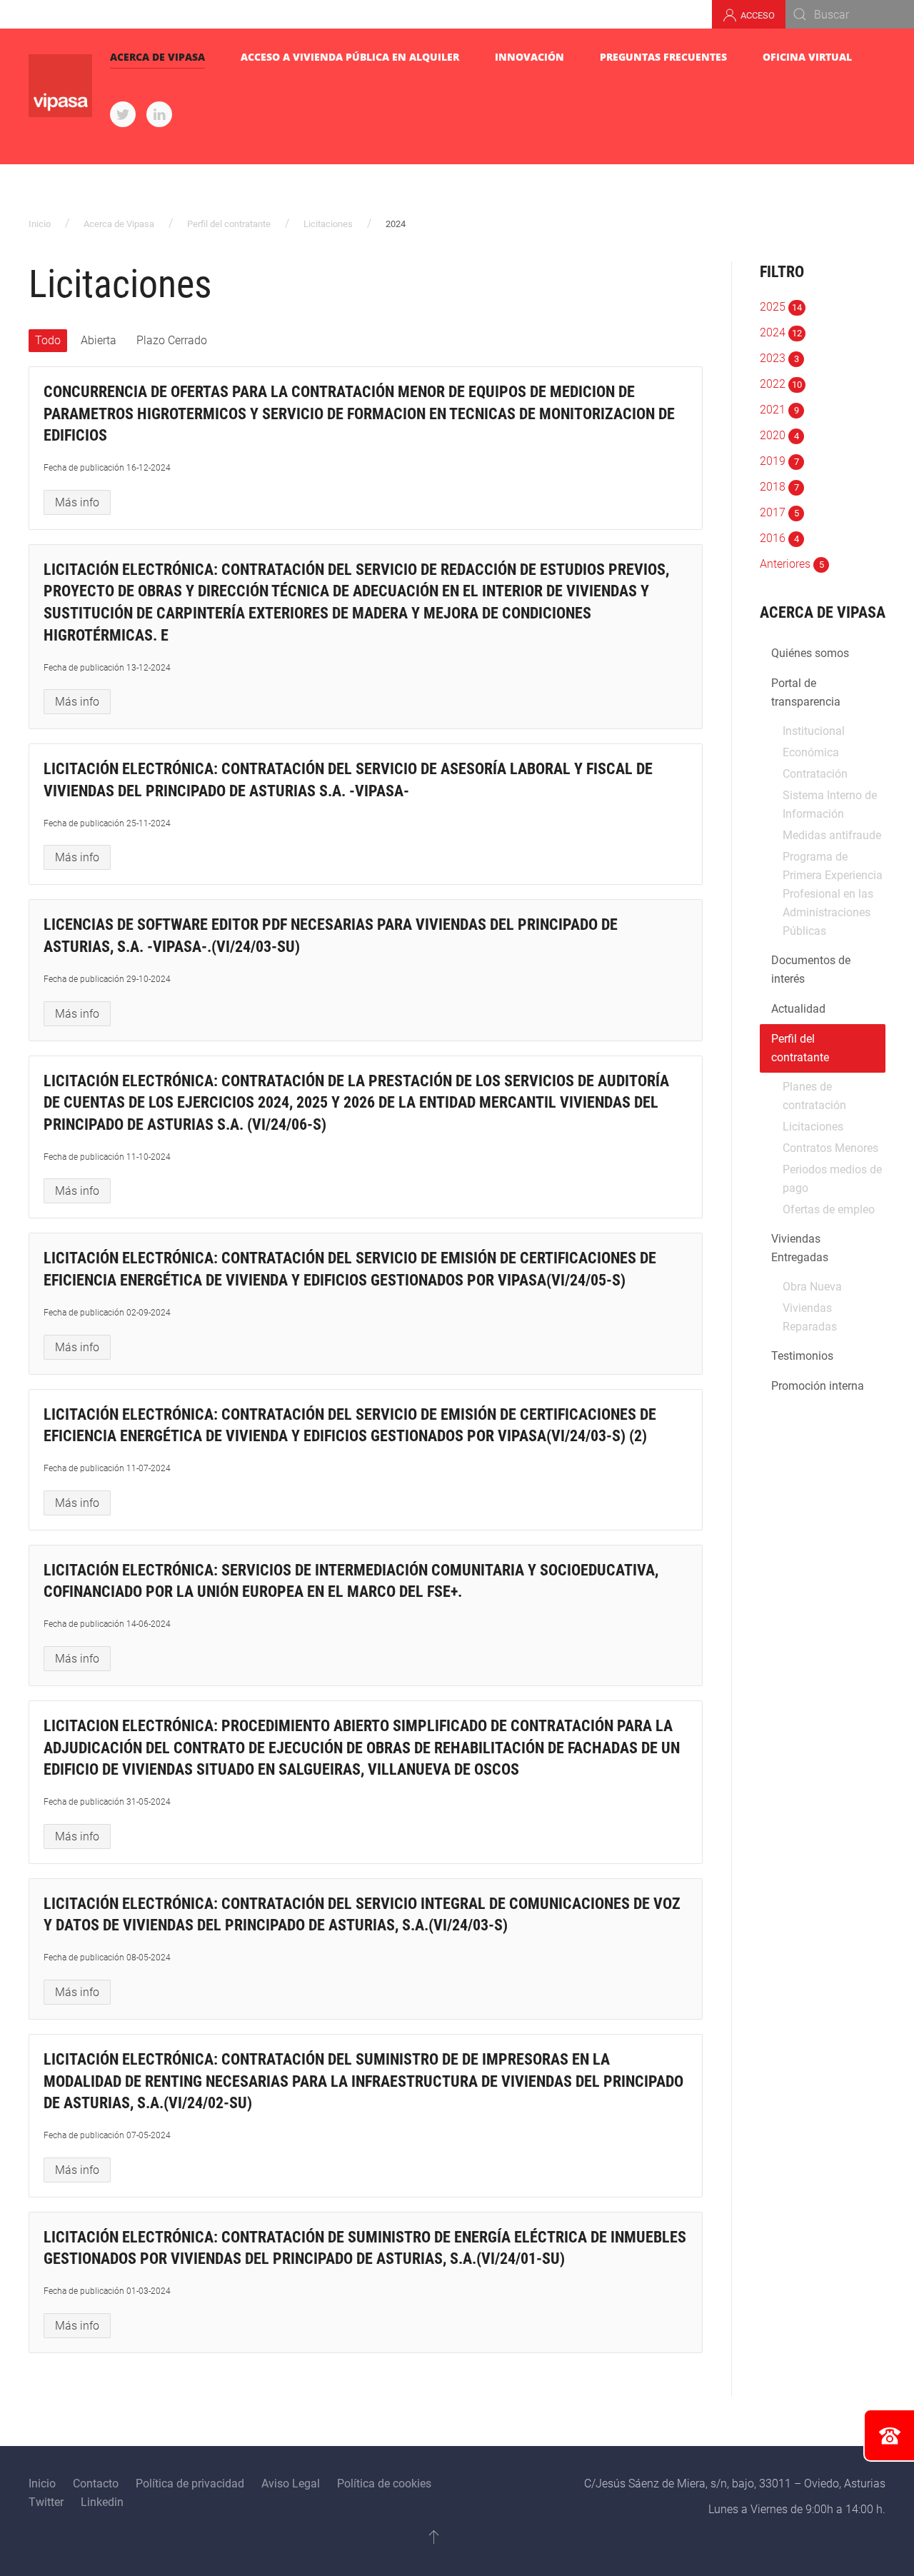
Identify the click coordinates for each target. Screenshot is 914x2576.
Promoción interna (818, 1386)
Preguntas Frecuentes (663, 57)
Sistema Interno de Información (830, 805)
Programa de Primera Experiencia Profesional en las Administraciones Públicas (833, 894)
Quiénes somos (810, 653)
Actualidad (798, 1009)
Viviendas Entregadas (800, 1248)
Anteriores (792, 564)
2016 (779, 538)
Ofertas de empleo (829, 1209)
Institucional (814, 731)
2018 (779, 487)
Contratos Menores (830, 1148)
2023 (779, 358)
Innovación (529, 57)
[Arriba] (434, 2537)
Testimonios (802, 1356)
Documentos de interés (811, 969)
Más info (77, 502)
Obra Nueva (812, 1287)
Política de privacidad (190, 2484)
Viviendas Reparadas (810, 1317)
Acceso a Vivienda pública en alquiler (350, 57)
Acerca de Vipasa (157, 57)
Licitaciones (328, 224)
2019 (779, 461)
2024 (781, 332)
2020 (779, 435)
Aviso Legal (291, 2484)
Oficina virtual (807, 57)
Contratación (815, 774)
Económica (811, 752)
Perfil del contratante (229, 224)
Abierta (99, 340)
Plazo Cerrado (172, 340)
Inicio (40, 224)
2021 (779, 410)
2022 (781, 384)
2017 (779, 512)
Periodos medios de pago (832, 1179)
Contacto (96, 2484)
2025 (781, 307)
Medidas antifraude (832, 835)
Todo (48, 340)
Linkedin (102, 2502)
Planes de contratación (814, 1096)
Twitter (46, 2502)
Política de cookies (384, 2484)
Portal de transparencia (806, 692)
